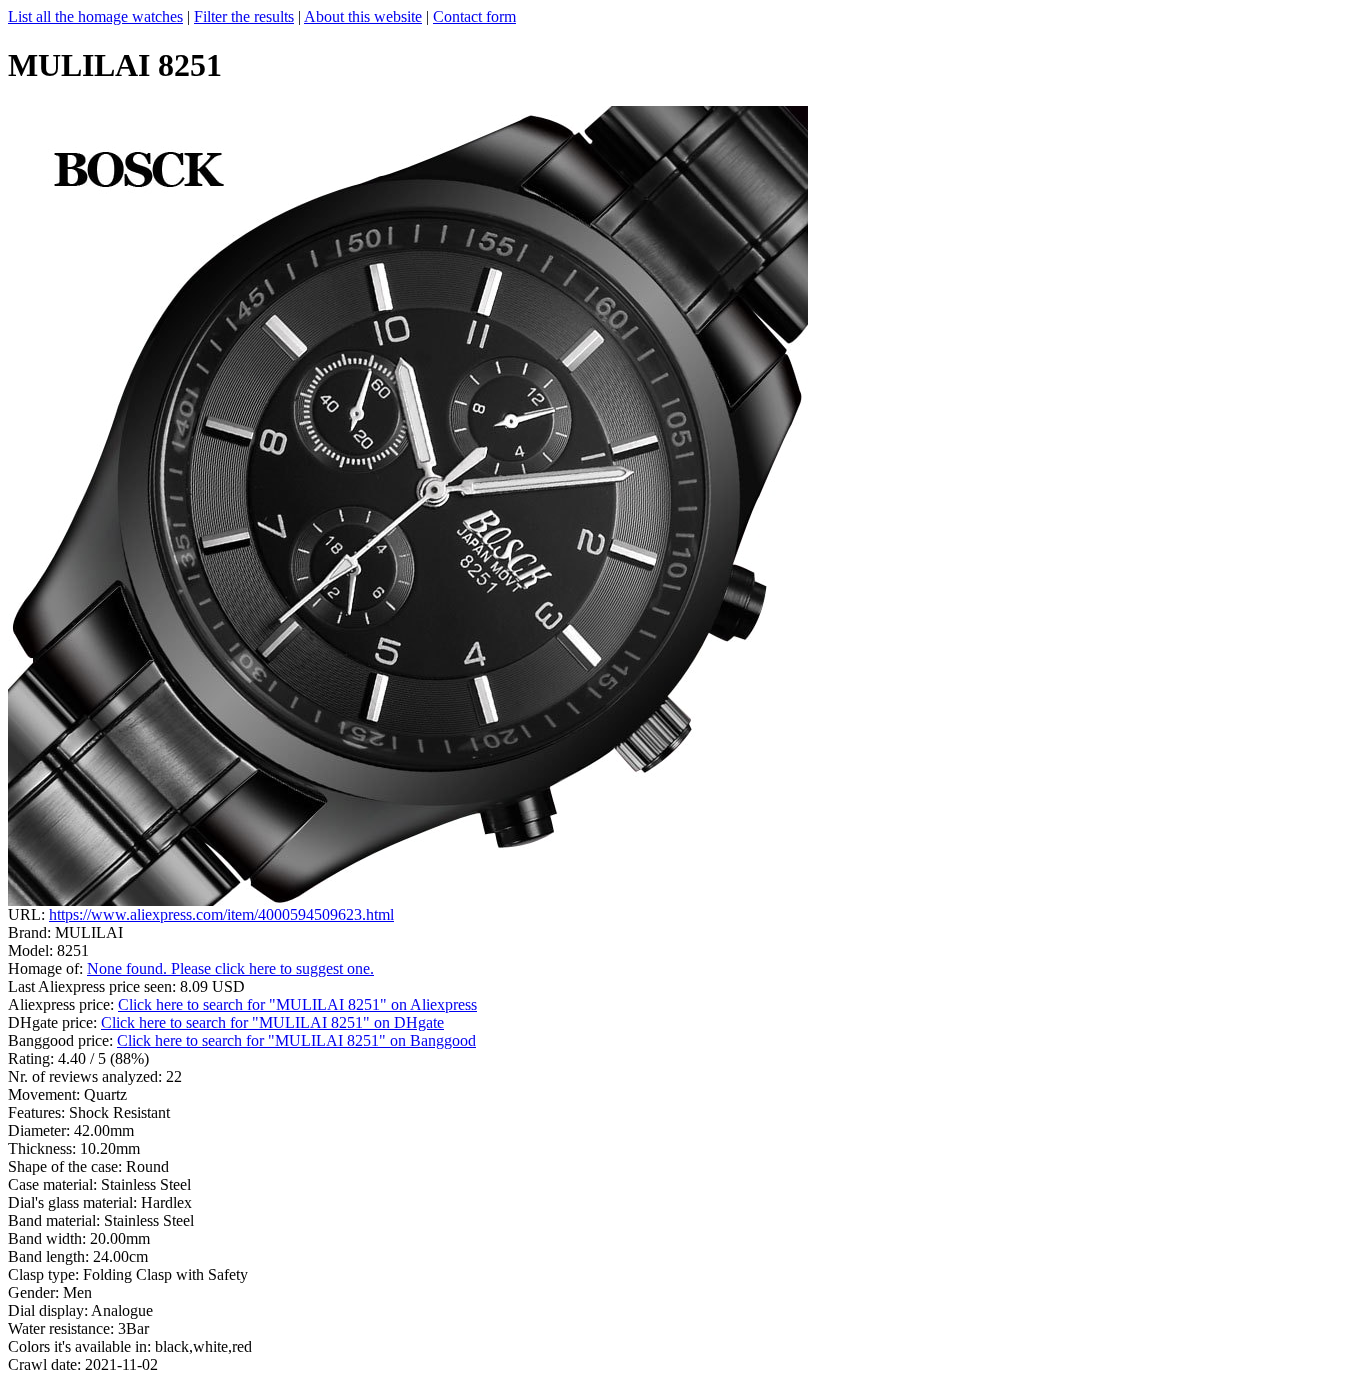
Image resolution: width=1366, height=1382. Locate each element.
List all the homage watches (95, 16)
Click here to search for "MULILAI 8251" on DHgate (272, 1022)
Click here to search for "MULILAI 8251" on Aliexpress (297, 1004)
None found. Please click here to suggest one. (230, 968)
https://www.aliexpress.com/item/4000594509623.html (221, 914)
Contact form (474, 16)
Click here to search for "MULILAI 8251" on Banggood (296, 1040)
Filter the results (244, 16)
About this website (363, 16)
